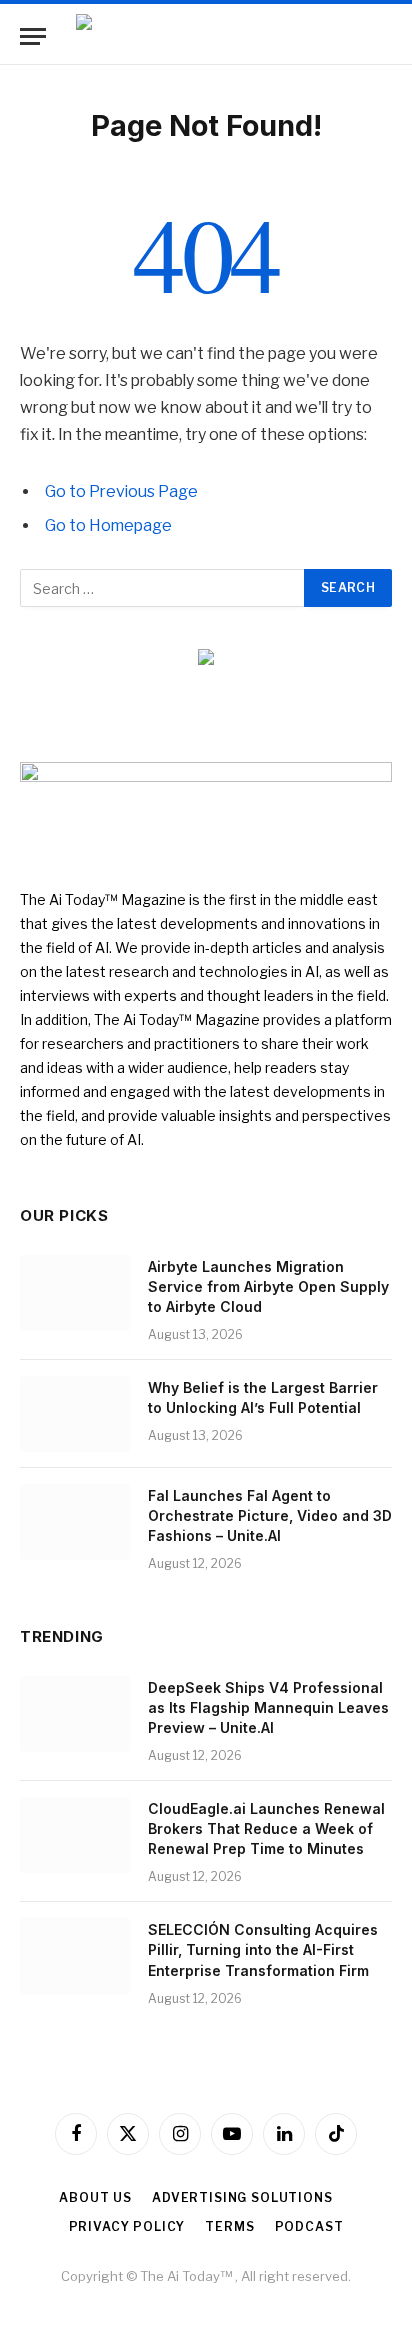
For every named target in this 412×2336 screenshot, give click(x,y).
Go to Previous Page (121, 491)
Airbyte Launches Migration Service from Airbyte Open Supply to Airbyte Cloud (268, 1286)
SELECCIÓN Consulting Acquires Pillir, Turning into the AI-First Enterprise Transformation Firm (263, 1949)
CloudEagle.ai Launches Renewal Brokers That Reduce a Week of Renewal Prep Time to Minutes (266, 1828)
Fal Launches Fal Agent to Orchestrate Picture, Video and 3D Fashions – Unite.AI (270, 1515)
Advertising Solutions (242, 2197)
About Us (95, 2197)
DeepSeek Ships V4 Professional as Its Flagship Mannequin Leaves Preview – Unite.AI (268, 1707)
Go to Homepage (108, 525)
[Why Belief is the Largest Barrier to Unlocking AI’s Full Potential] (75, 1414)
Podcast (309, 2226)
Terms (229, 2226)
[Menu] (33, 36)
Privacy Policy (127, 2226)
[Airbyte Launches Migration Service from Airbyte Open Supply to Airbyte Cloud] (75, 1293)
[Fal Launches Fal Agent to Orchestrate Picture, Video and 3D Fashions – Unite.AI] (75, 1522)
